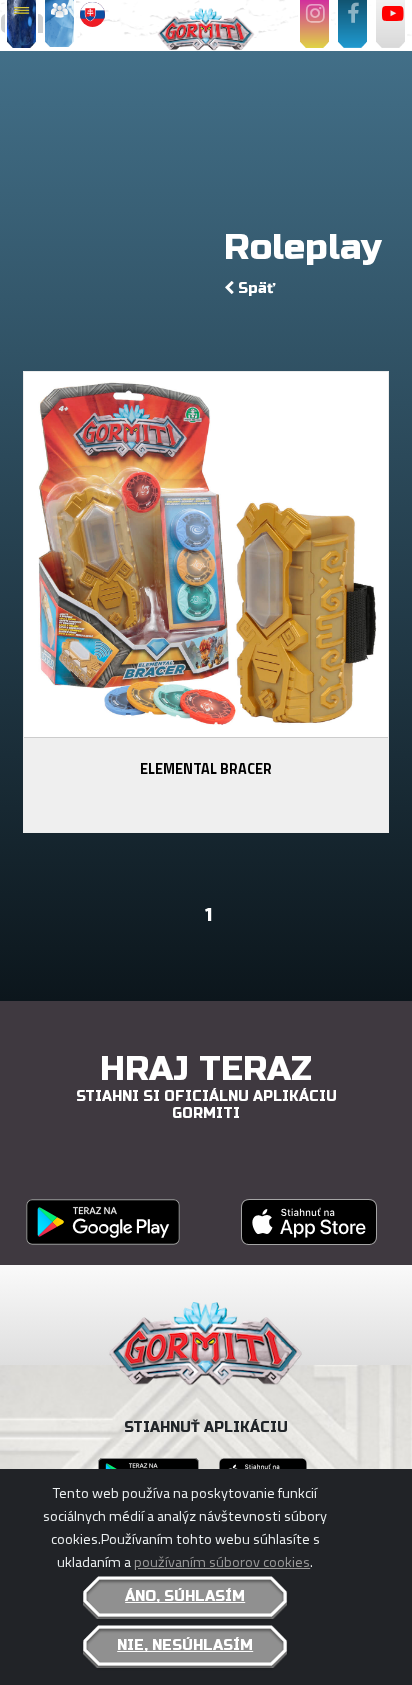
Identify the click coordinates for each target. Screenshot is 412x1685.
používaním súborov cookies (222, 1562)
